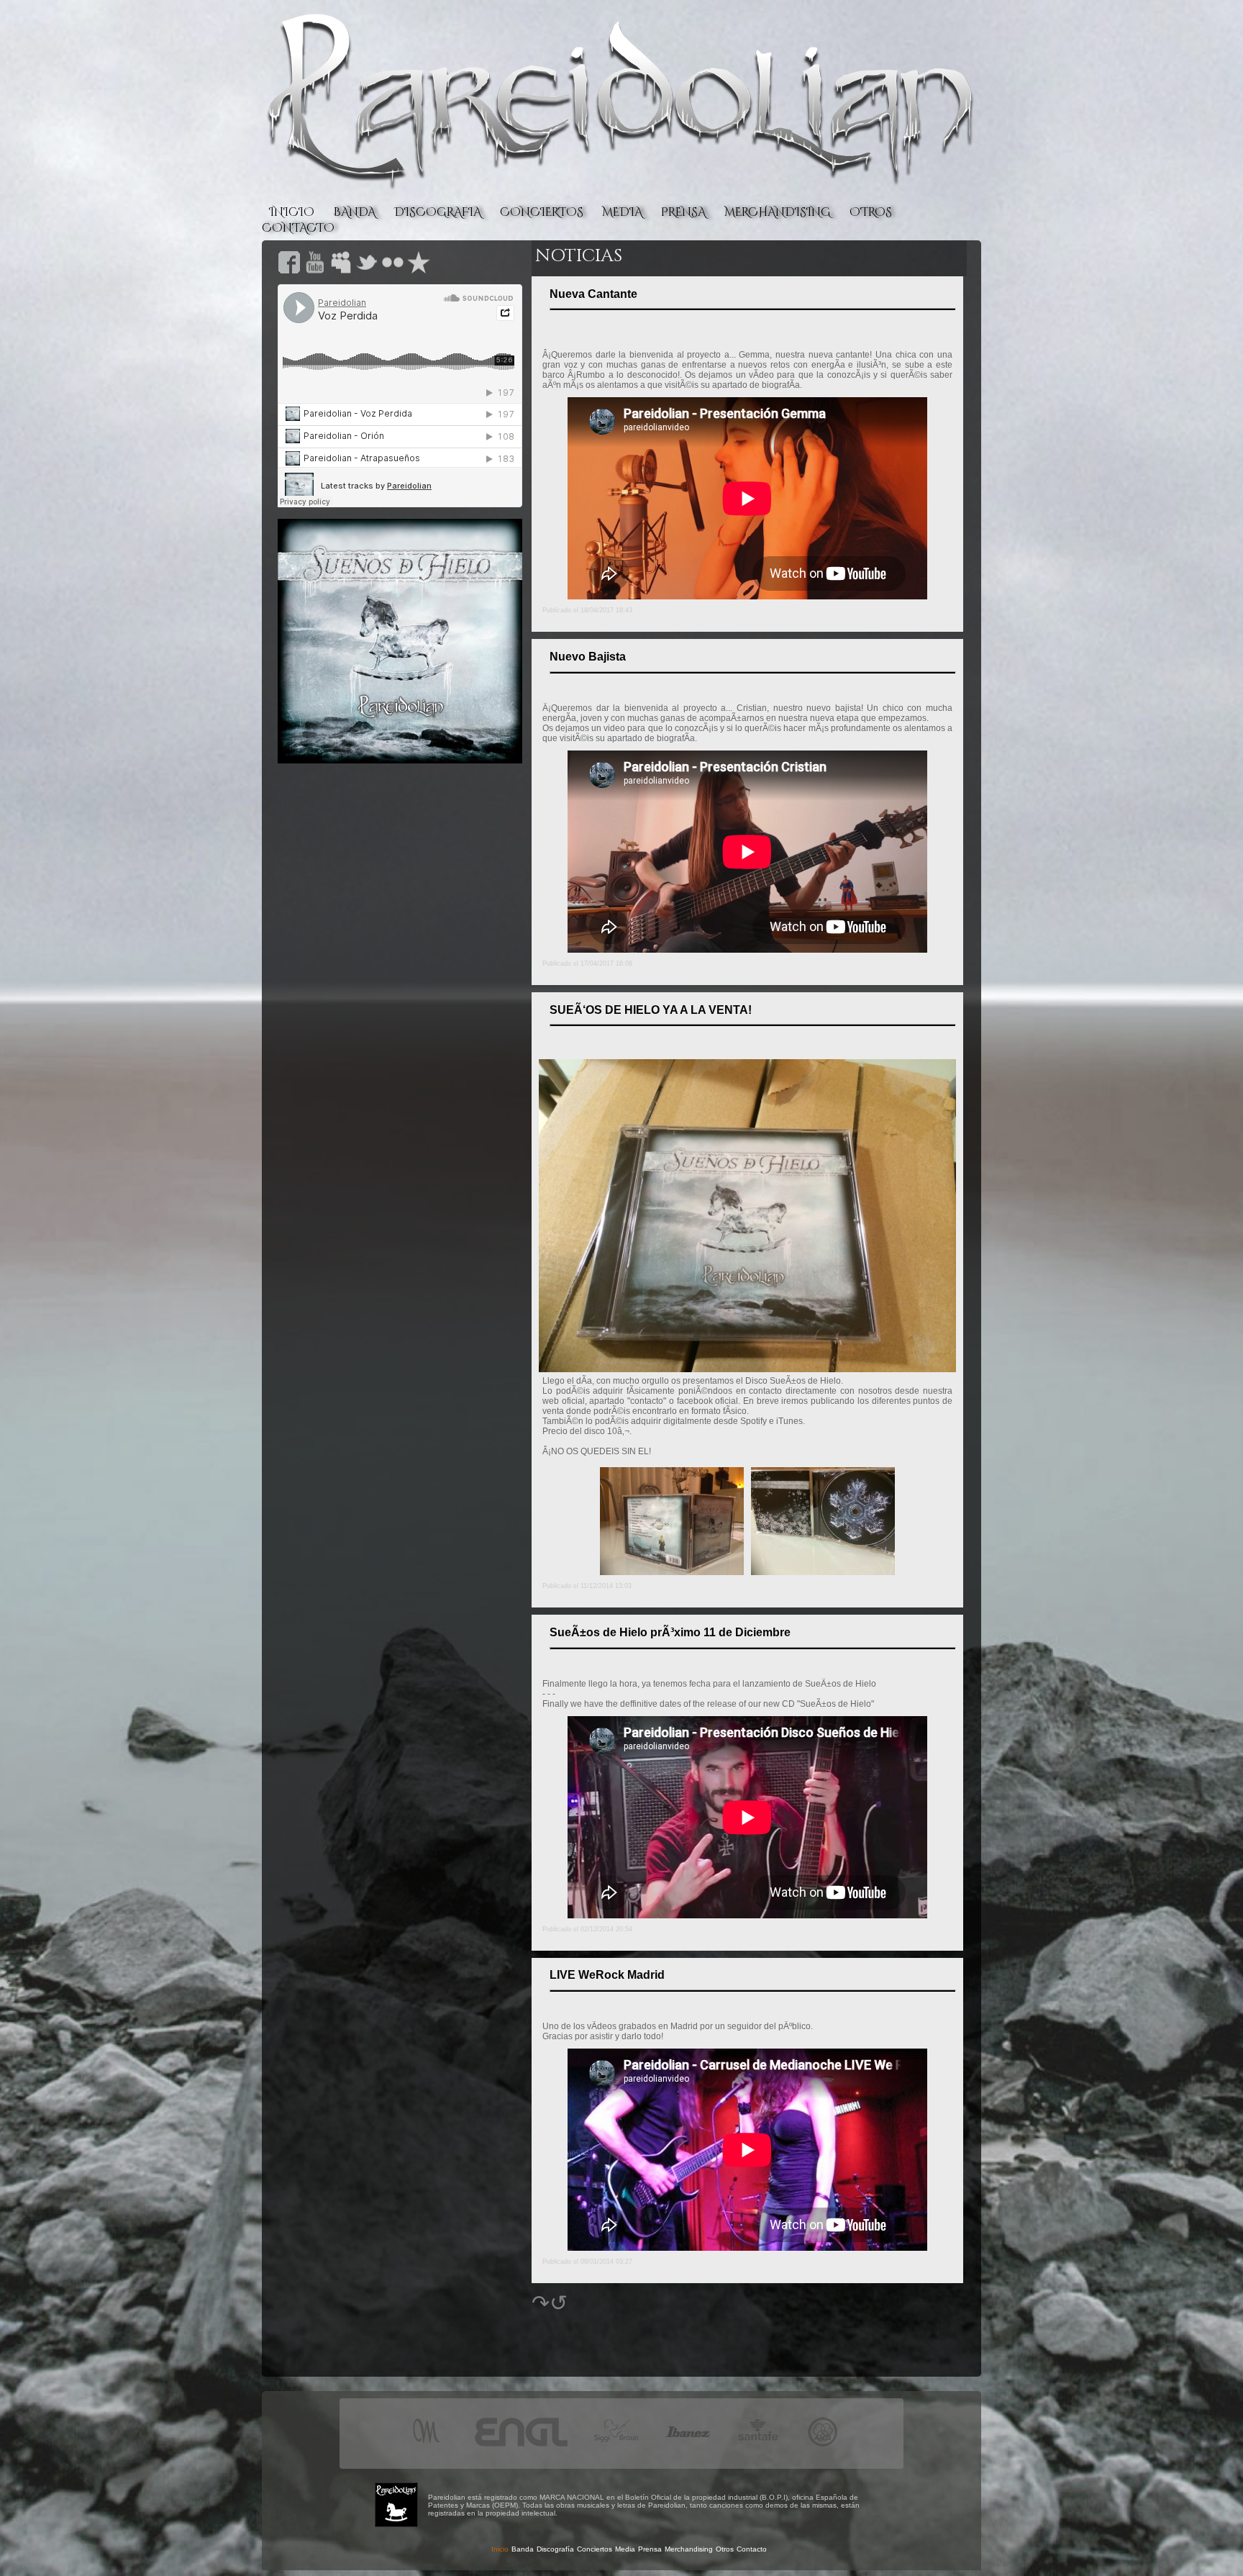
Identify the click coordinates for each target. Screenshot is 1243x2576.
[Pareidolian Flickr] (393, 270)
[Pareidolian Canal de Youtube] (315, 270)
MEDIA (622, 212)
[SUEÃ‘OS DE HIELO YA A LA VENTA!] (747, 1368)
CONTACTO (298, 228)
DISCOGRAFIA (438, 212)
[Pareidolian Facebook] (289, 270)
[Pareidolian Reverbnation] (419, 270)
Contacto (752, 2549)
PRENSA (683, 212)
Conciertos (595, 2549)
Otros (725, 2549)
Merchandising (689, 2549)
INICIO (292, 212)
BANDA (354, 212)
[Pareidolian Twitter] (367, 270)
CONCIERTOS (542, 212)
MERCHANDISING (778, 212)
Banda (523, 2549)
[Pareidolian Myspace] (341, 270)
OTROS (871, 212)
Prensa (650, 2549)
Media (625, 2549)
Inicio (500, 2549)
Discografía (555, 2549)
